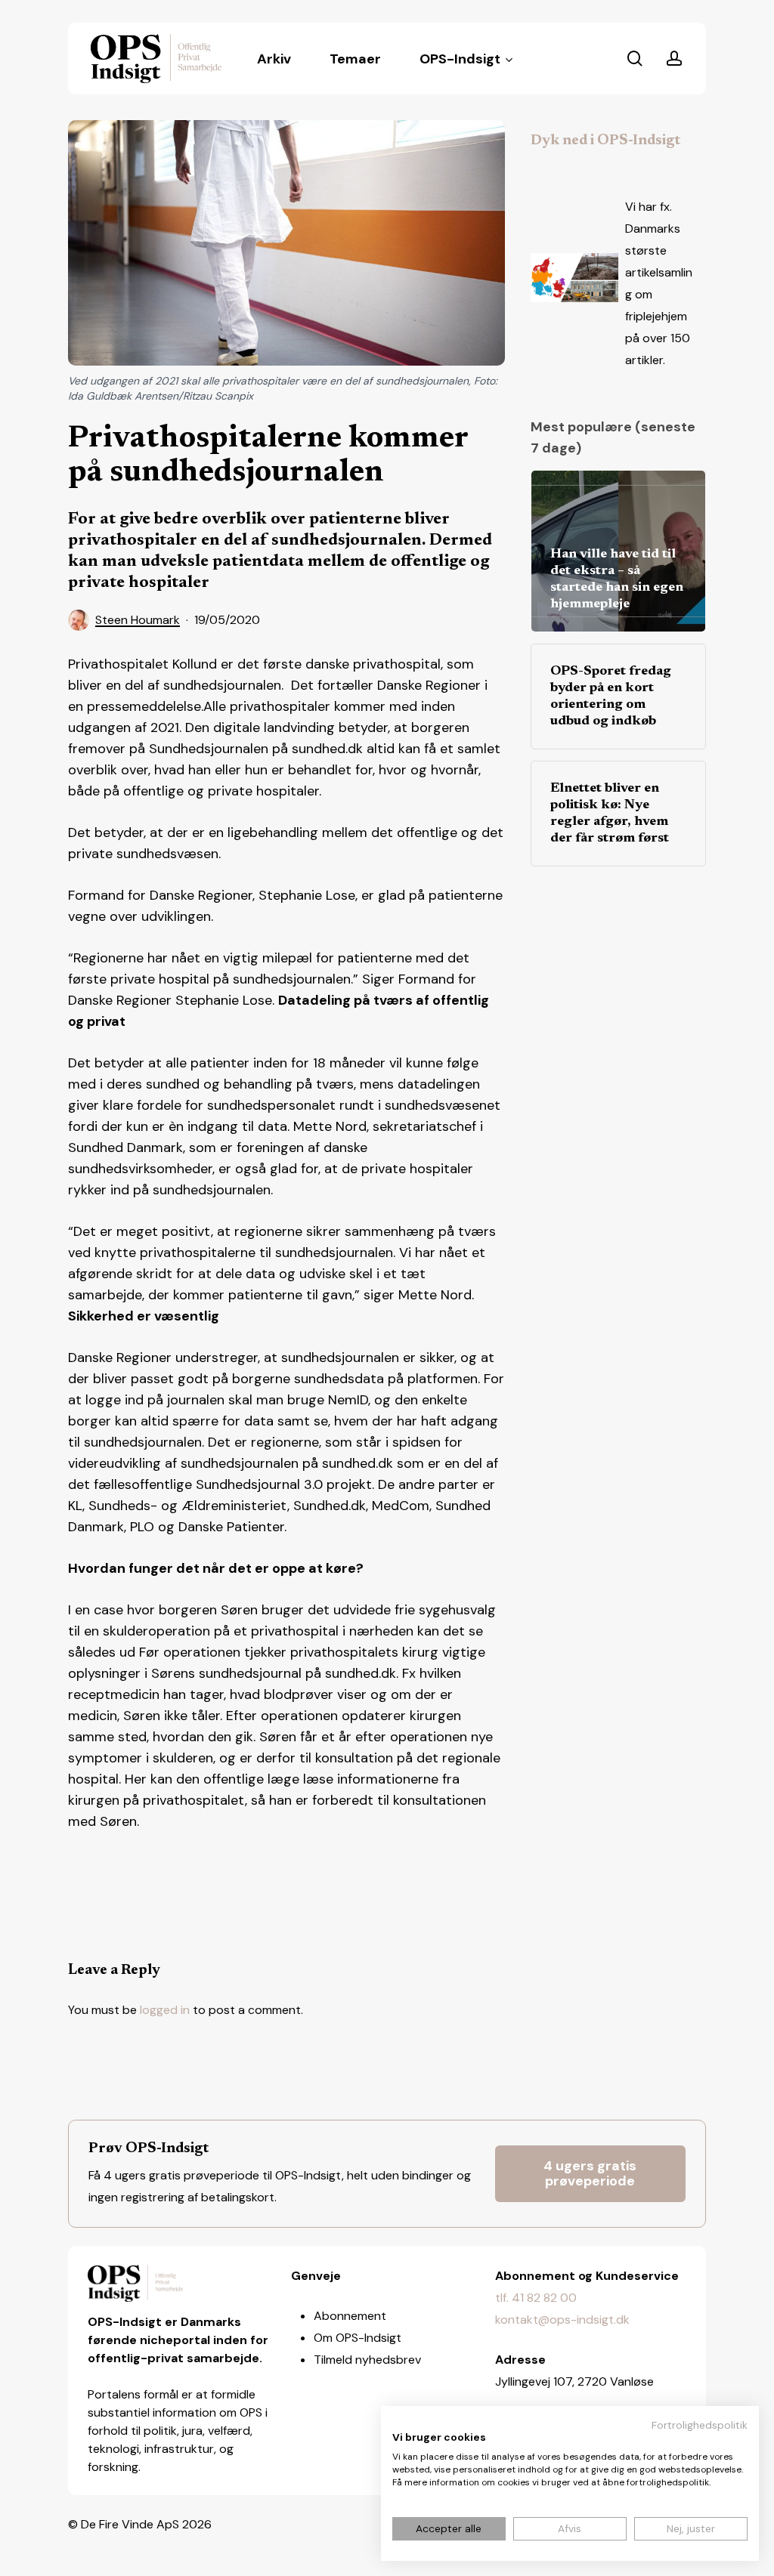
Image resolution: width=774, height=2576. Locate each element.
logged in (165, 2010)
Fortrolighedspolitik (700, 2425)
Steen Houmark (138, 620)
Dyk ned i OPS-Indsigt (605, 141)
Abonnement (350, 2316)
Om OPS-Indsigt (358, 2338)
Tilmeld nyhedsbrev (367, 2360)
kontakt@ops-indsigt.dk (562, 2320)
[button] (591, 2174)
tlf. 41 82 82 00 (536, 2298)
